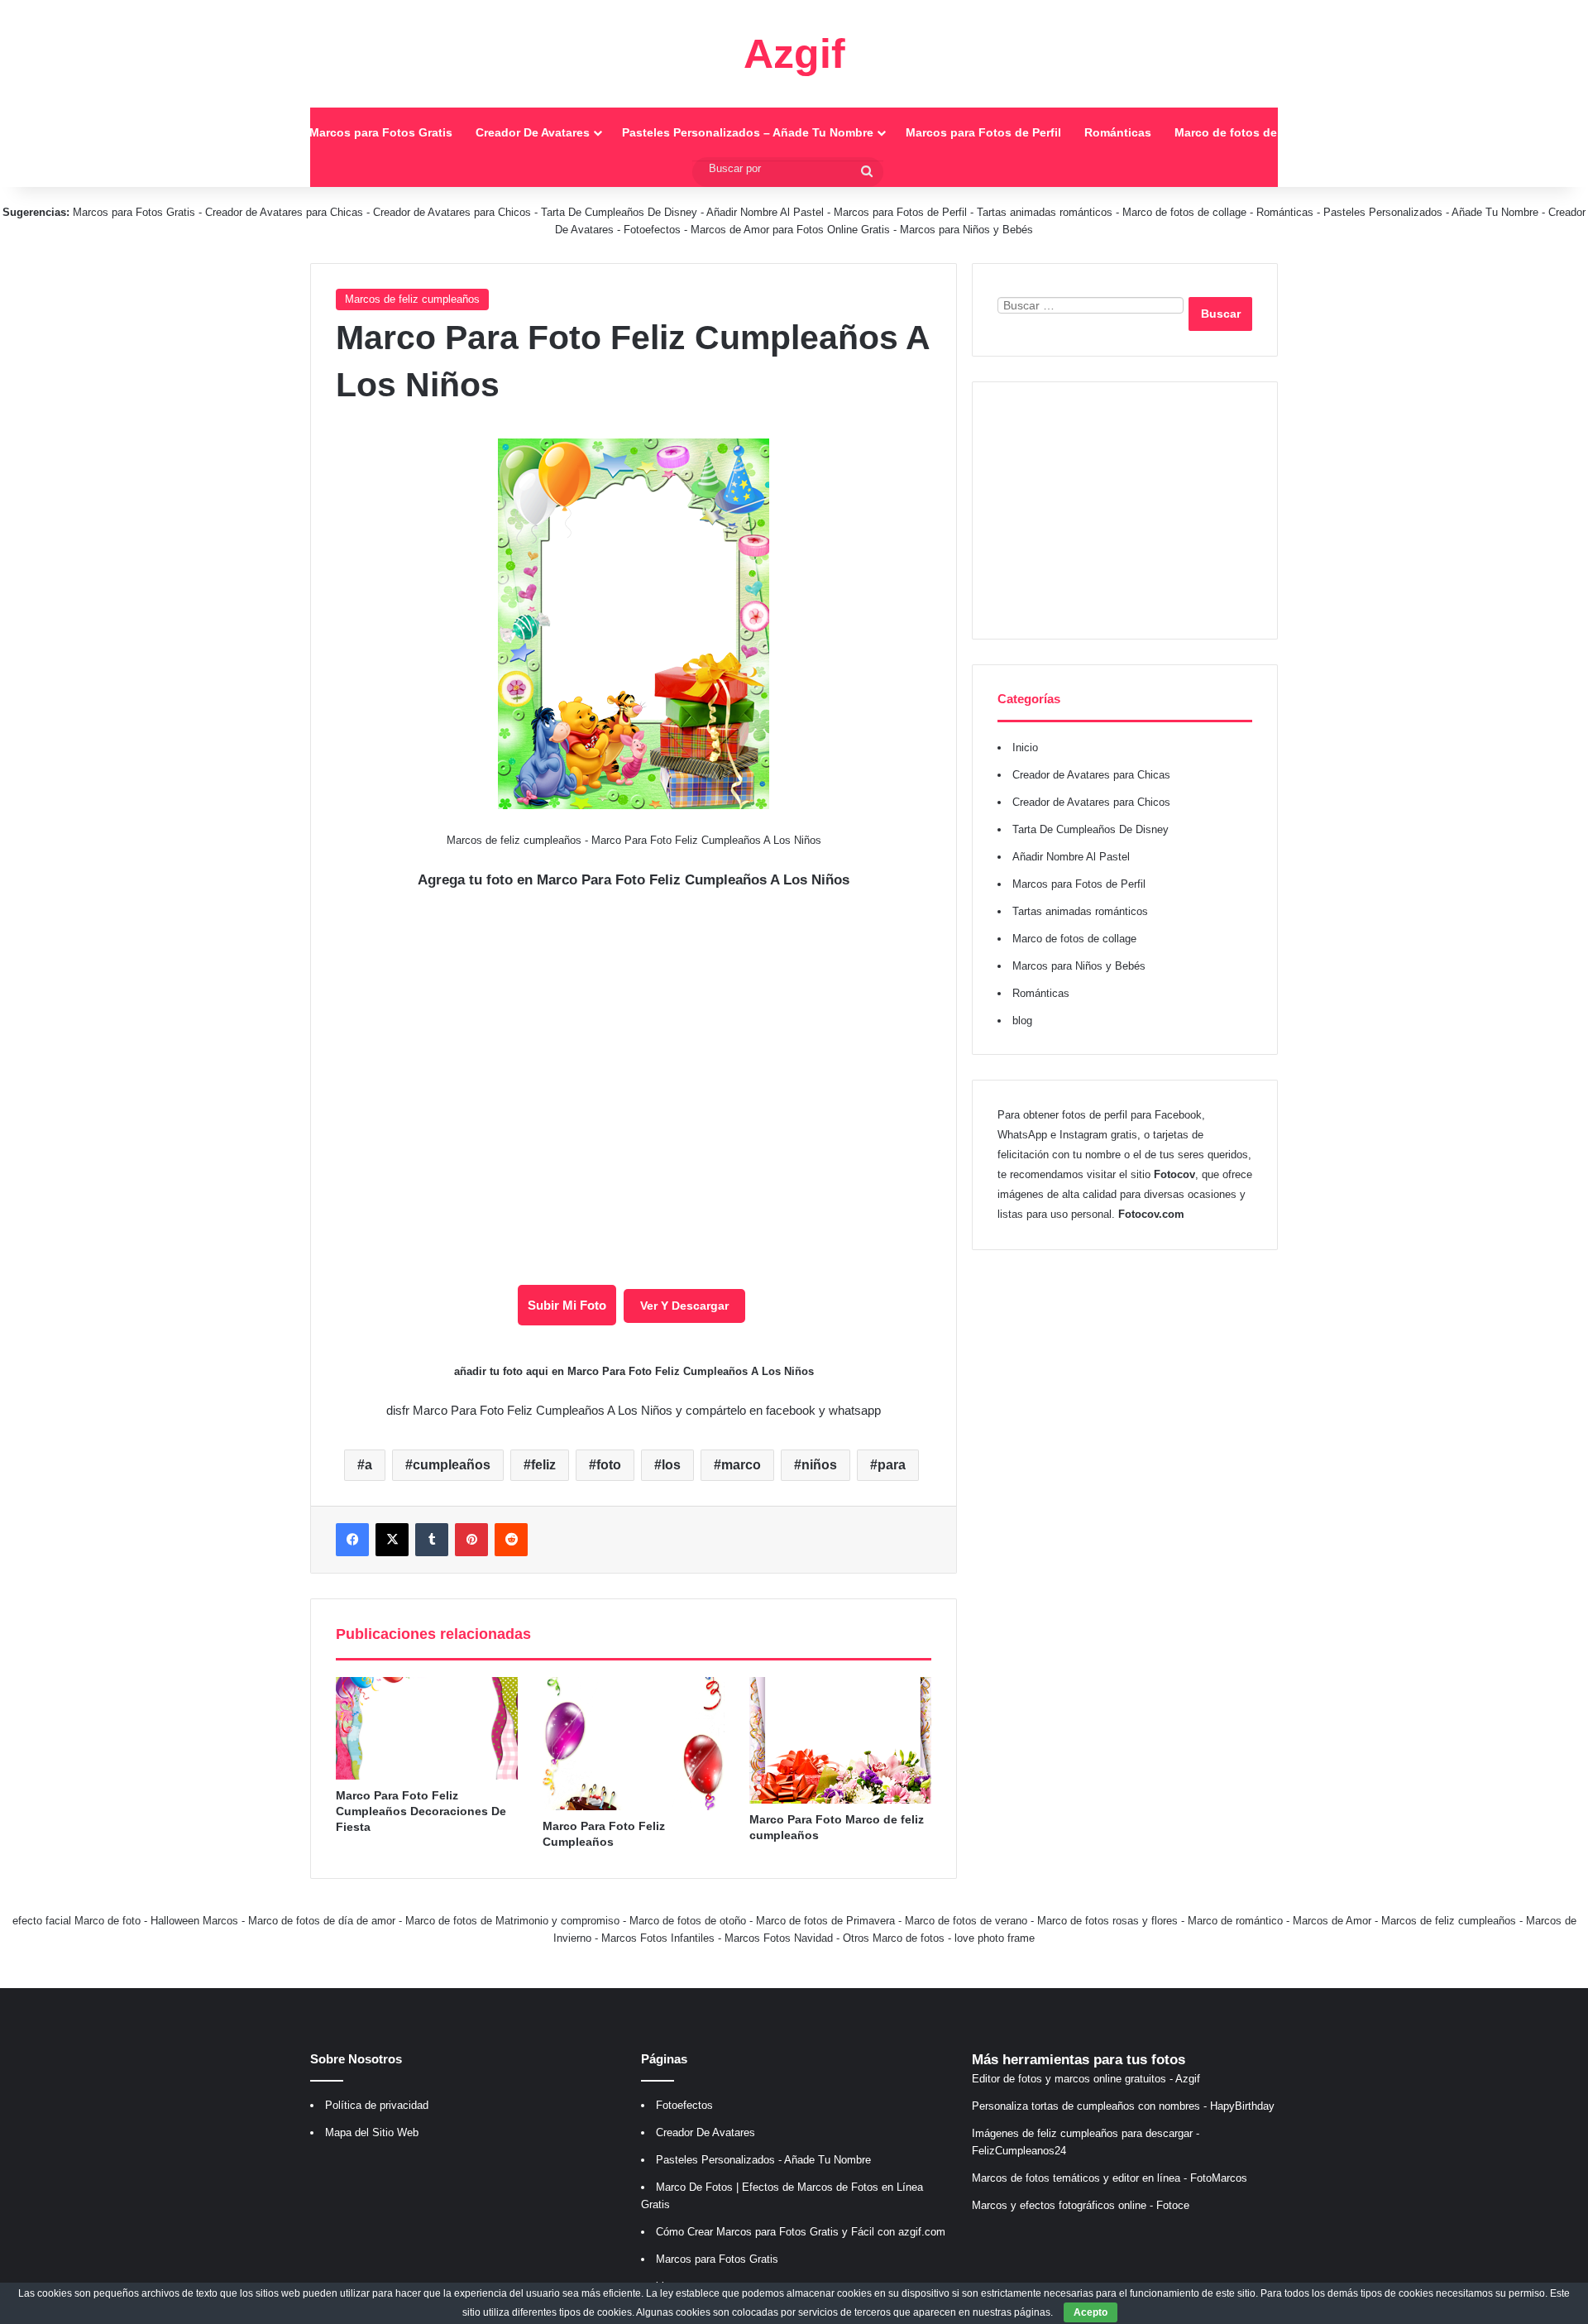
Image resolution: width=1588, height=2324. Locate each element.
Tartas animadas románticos (1046, 212)
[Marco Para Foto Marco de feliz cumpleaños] (840, 1740)
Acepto (1091, 2312)
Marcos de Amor (1332, 1921)
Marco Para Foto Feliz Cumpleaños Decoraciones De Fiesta (421, 1811)
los (671, 1465)
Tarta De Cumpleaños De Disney (619, 212)
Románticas (1118, 132)
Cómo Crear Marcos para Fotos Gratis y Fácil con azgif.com (801, 2232)
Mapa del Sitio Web (372, 2132)
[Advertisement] (1125, 510)
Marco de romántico (1235, 1921)
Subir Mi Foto (567, 1305)
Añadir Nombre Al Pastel (765, 212)
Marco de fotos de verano (966, 1921)
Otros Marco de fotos (895, 1938)
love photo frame (995, 1938)
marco (741, 1465)
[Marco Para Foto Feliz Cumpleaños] (634, 1744)
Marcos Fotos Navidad (779, 1938)
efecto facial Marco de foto (77, 1921)
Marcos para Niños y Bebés (966, 230)
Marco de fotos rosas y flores (1107, 1921)
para (892, 1465)
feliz (543, 1465)
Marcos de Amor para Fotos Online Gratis (790, 230)
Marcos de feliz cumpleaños (412, 299)
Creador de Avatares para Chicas (284, 212)
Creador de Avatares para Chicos (452, 212)
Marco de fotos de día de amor (322, 1921)
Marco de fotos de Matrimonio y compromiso (512, 1921)
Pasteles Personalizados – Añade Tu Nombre (748, 132)
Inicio (270, 132)
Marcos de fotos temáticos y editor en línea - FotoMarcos (1110, 2178)
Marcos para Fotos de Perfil (983, 132)
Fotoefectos (652, 230)
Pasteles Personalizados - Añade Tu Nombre (1431, 212)
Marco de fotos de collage (1248, 132)
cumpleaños (452, 1465)
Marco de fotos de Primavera (825, 1921)
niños (819, 1465)
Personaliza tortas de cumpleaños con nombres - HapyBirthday (1123, 2106)
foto (609, 1465)
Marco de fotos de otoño (688, 1921)
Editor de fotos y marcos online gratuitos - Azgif (1086, 2079)
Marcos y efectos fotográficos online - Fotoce (1081, 2205)
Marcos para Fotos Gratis (381, 132)
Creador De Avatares (533, 132)
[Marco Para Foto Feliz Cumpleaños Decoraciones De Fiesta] (427, 1728)
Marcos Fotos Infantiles (658, 1938)
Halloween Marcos (194, 1921)
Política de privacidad (377, 2105)
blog (1022, 1021)
